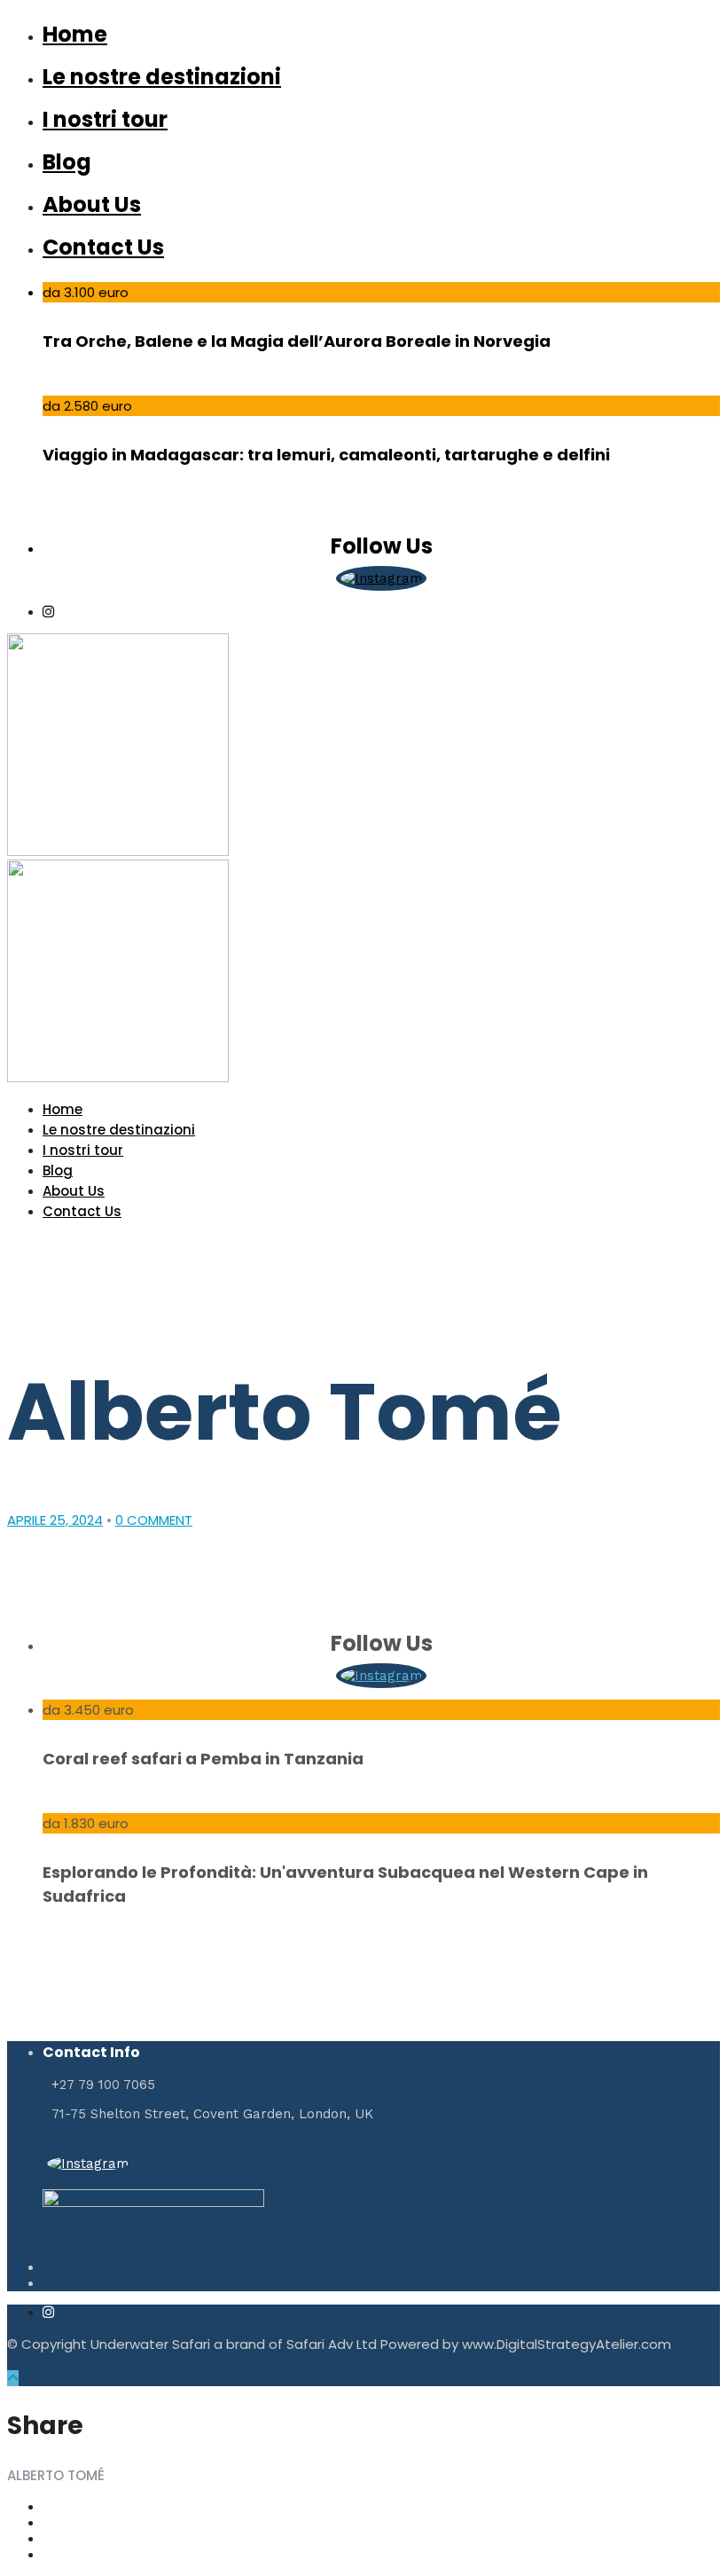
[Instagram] (48, 612)
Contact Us (103, 247)
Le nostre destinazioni (162, 77)
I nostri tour (105, 119)
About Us (92, 204)
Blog (67, 162)
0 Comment (154, 1520)
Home (75, 34)
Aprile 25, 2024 (55, 1520)
